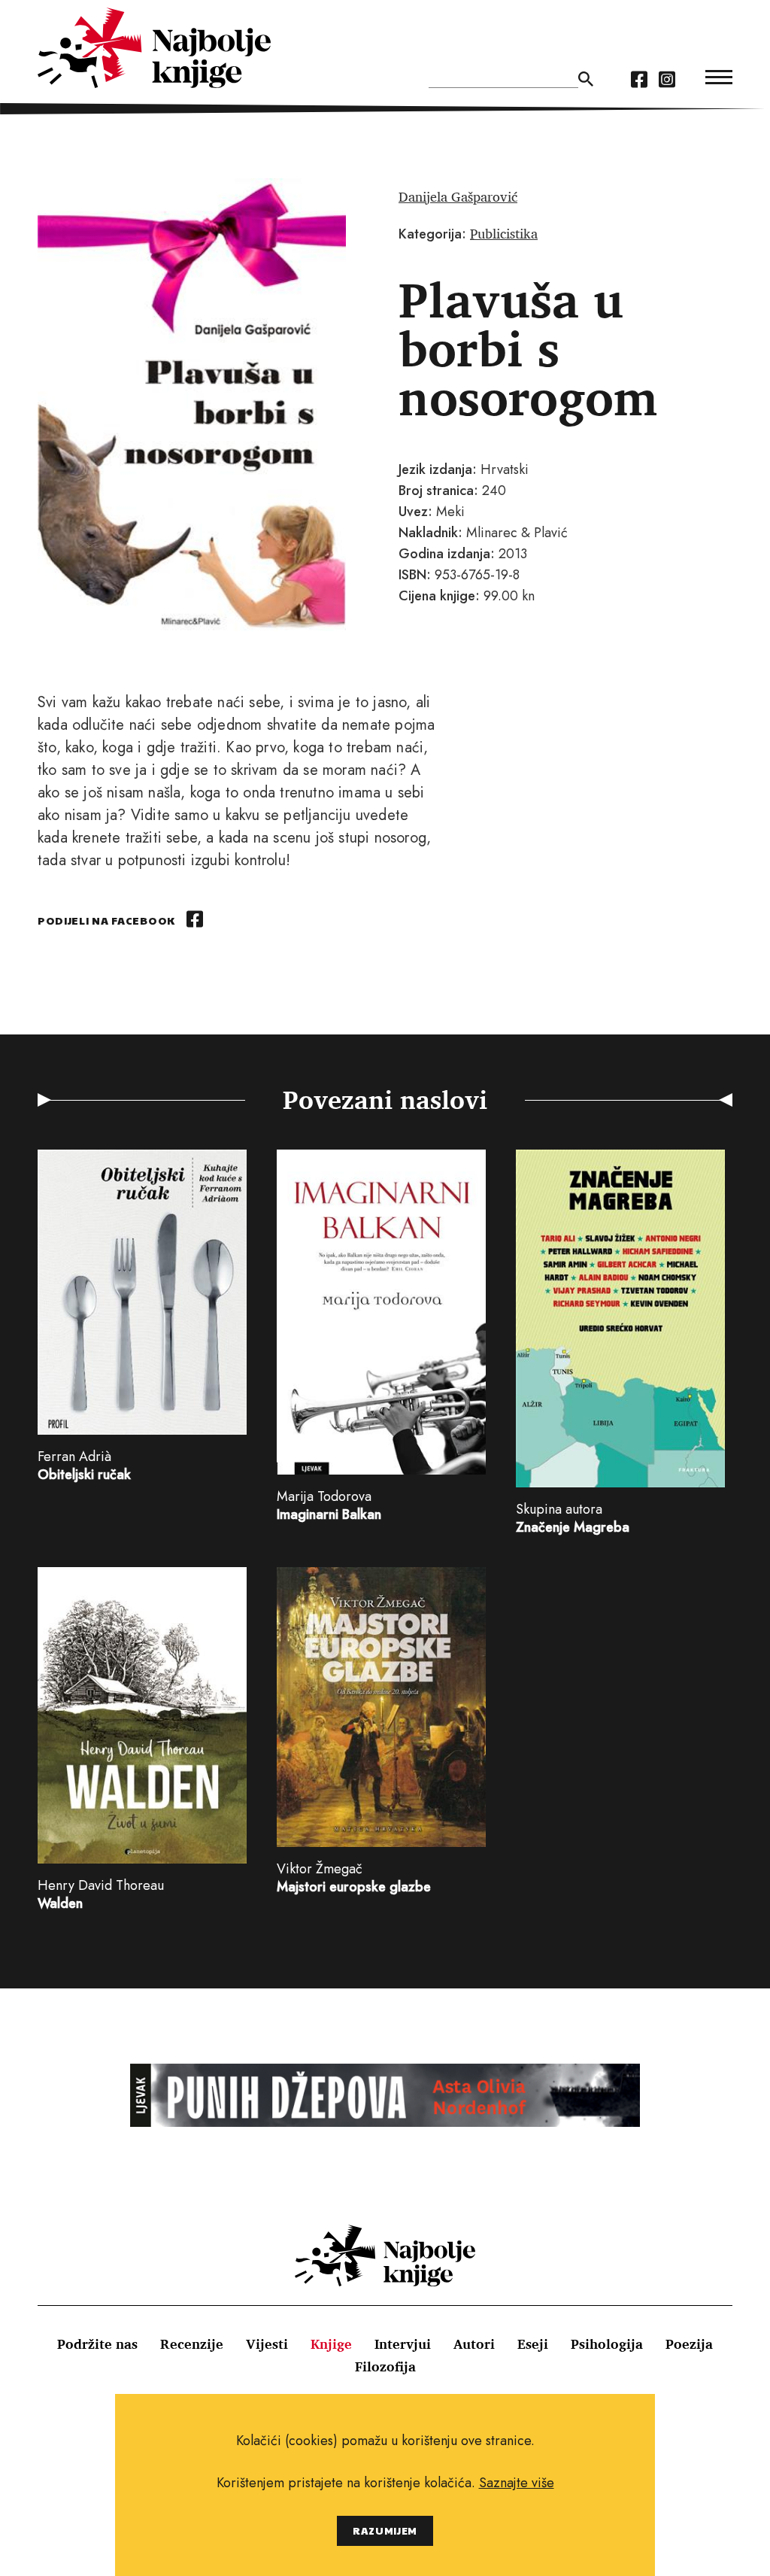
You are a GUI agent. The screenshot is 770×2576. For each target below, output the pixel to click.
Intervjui (403, 2344)
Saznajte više (517, 2483)
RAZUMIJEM (385, 2530)
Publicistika (504, 233)
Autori (474, 2344)
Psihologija (607, 2344)
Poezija (689, 2344)
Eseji (533, 2344)
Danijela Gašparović (458, 196)
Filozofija (385, 2366)
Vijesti (267, 2344)
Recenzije (192, 2344)
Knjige (331, 2344)
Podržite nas (97, 2344)
